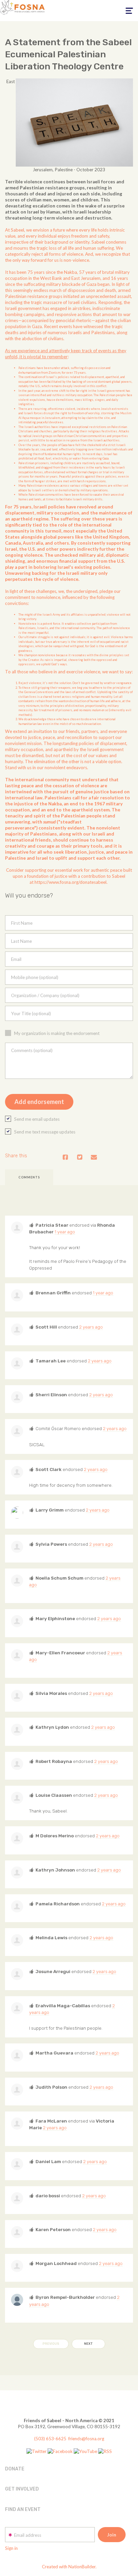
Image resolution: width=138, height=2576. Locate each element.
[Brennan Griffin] (17, 1295)
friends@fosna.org (86, 2439)
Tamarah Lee (51, 1361)
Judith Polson (51, 2087)
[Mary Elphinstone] (17, 1621)
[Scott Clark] (17, 1472)
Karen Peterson (53, 2229)
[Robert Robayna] (17, 1764)
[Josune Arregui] (17, 1974)
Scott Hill (46, 1327)
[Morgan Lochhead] (17, 2266)
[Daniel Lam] (17, 2164)
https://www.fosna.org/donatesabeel (71, 882)
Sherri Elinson (51, 1395)
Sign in (11, 2548)
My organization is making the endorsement (57, 1033)
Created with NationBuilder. (69, 2567)
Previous (51, 2344)
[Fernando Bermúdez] (17, 1431)
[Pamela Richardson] (17, 1906)
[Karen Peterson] (17, 2232)
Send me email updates (37, 1119)
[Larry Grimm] (17, 1513)
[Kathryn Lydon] (17, 1730)
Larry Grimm (50, 1510)
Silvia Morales (51, 1693)
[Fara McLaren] (17, 2124)
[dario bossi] (17, 2198)
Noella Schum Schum (59, 1578)
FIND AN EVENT (23, 2509)
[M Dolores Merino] (17, 1838)
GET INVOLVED (22, 2489)
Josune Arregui (53, 1971)
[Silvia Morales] (17, 1696)
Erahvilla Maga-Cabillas (63, 2006)
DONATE (15, 2469)
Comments (29, 1177)
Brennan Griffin (53, 1293)
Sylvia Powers (51, 1544)
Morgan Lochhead (56, 2263)
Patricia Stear (52, 1225)
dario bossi (48, 2196)
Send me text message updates (45, 1132)
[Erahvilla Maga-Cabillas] (17, 2008)
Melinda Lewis (51, 1938)
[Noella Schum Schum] (17, 1581)
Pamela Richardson (58, 1904)
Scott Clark (49, 1469)
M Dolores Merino (55, 1836)
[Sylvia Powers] (17, 1547)
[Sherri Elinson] (17, 1397)
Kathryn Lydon (52, 1727)
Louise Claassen (54, 1795)
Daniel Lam (48, 2161)
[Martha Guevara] (17, 2056)
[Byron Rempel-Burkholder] (17, 2300)
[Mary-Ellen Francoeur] (17, 1655)
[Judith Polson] (17, 2090)
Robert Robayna (54, 1761)
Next (88, 2344)
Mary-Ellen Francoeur (60, 1653)
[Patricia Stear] (17, 1228)
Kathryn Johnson (55, 1870)
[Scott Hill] (17, 1330)
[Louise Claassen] (17, 1798)
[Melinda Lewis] (17, 1940)
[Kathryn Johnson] (17, 1873)
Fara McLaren (51, 2121)
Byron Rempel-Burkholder (65, 2297)
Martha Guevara (54, 2053)
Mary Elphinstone (55, 1618)
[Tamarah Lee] (17, 1363)
